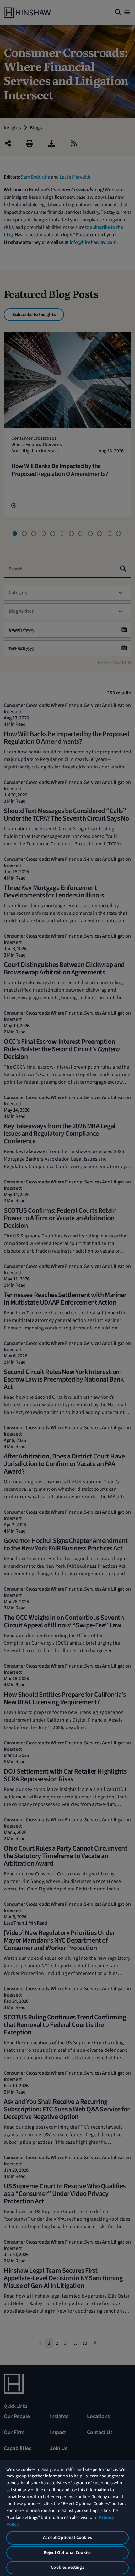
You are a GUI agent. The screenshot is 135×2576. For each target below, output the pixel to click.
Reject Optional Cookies (67, 2553)
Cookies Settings (67, 2567)
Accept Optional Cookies (67, 2538)
